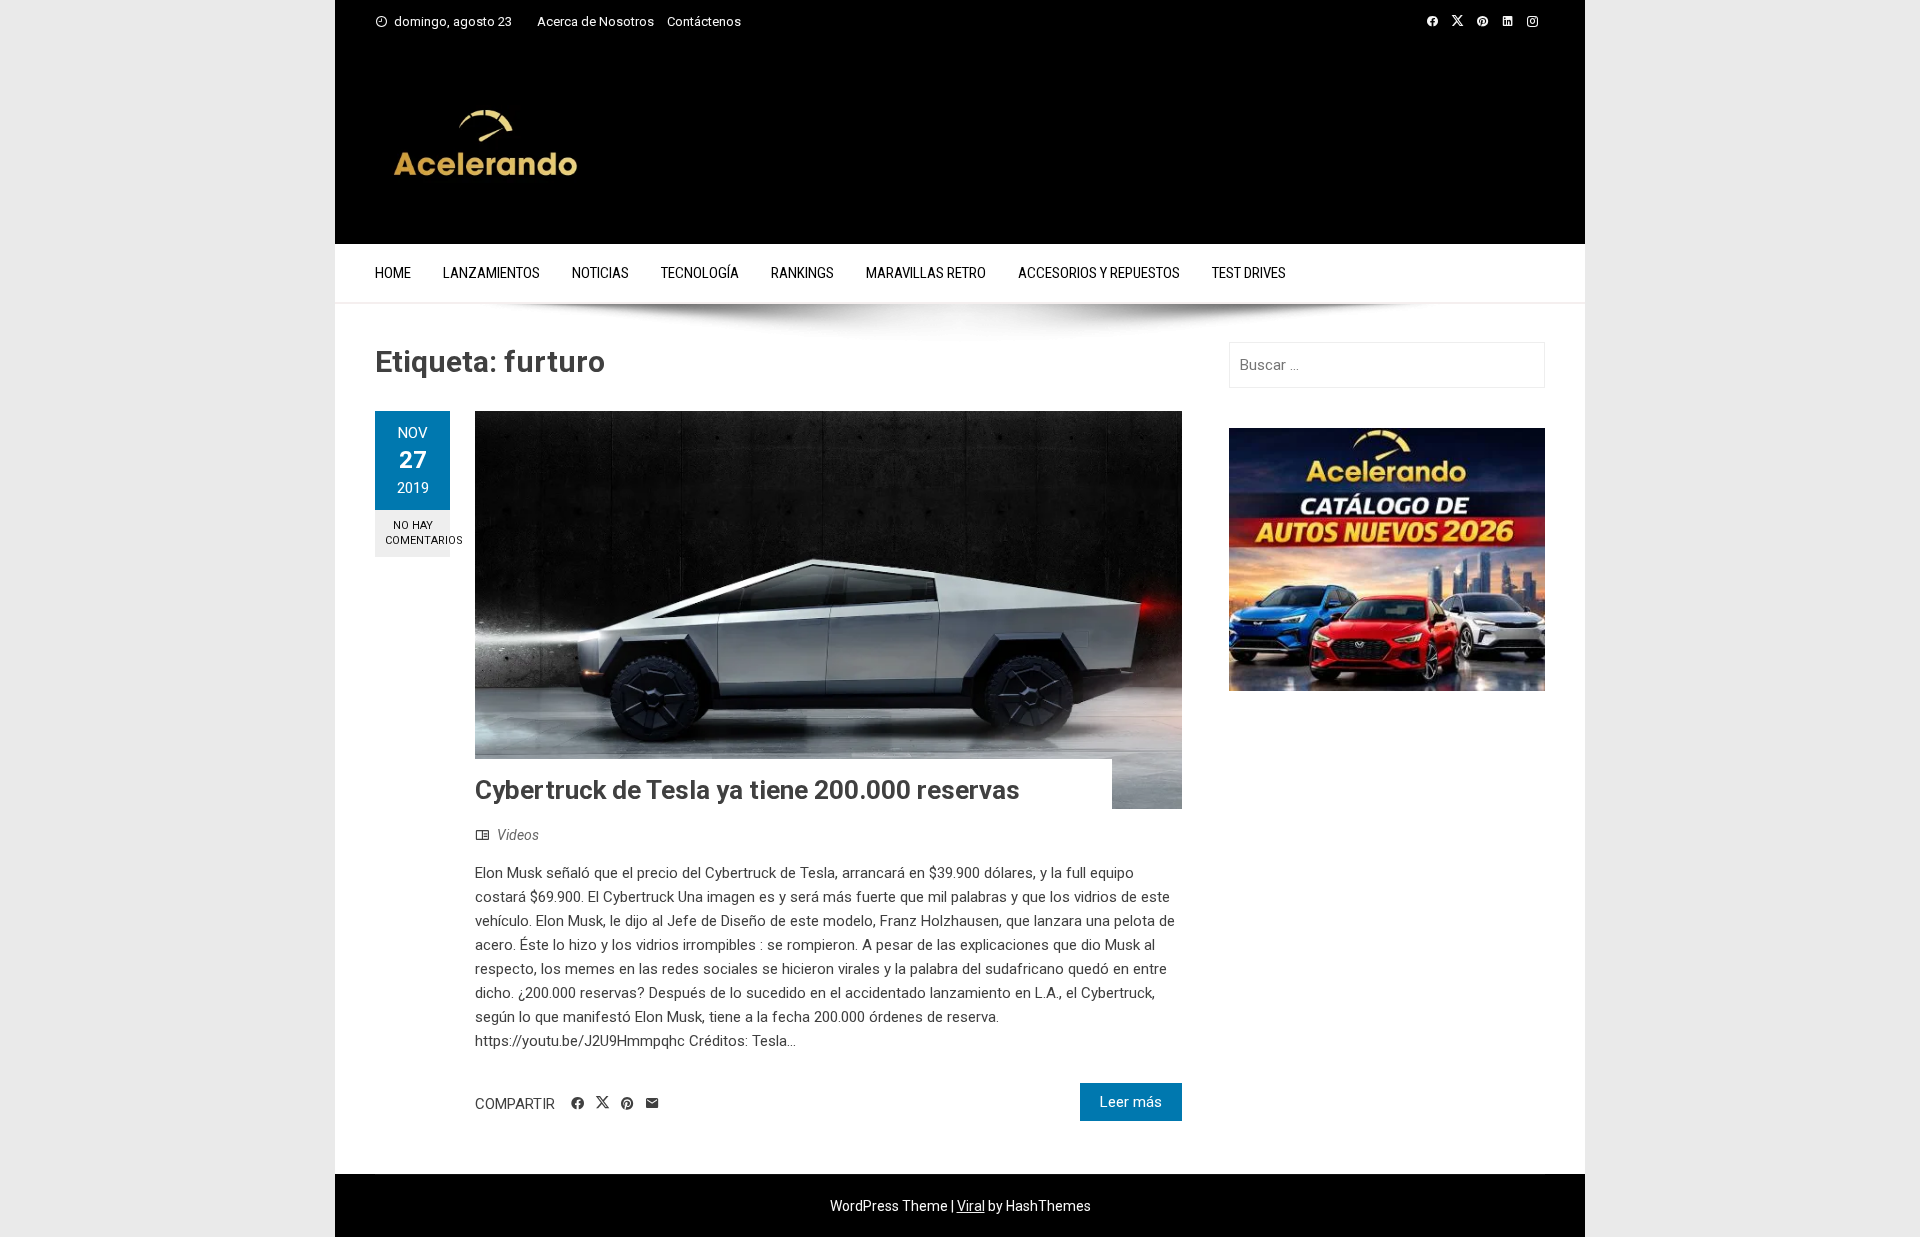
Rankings (802, 273)
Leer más (1131, 1102)
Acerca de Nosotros (595, 21)
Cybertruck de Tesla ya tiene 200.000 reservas (747, 790)
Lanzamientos (491, 273)
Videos (518, 835)
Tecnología (700, 273)
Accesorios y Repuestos (1099, 273)
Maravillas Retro (926, 273)
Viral (971, 1206)
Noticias (600, 273)
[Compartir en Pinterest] (627, 1104)
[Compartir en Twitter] (602, 1103)
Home (393, 273)
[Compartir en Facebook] (577, 1104)
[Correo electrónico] (652, 1104)
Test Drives (1249, 273)
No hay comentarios (417, 533)
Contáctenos (704, 21)
